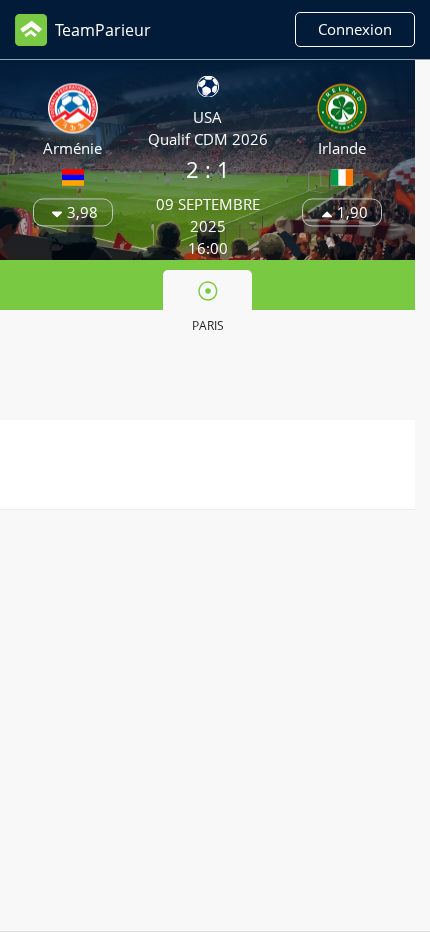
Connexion (355, 29)
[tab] (207, 305)
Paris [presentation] (208, 325)
